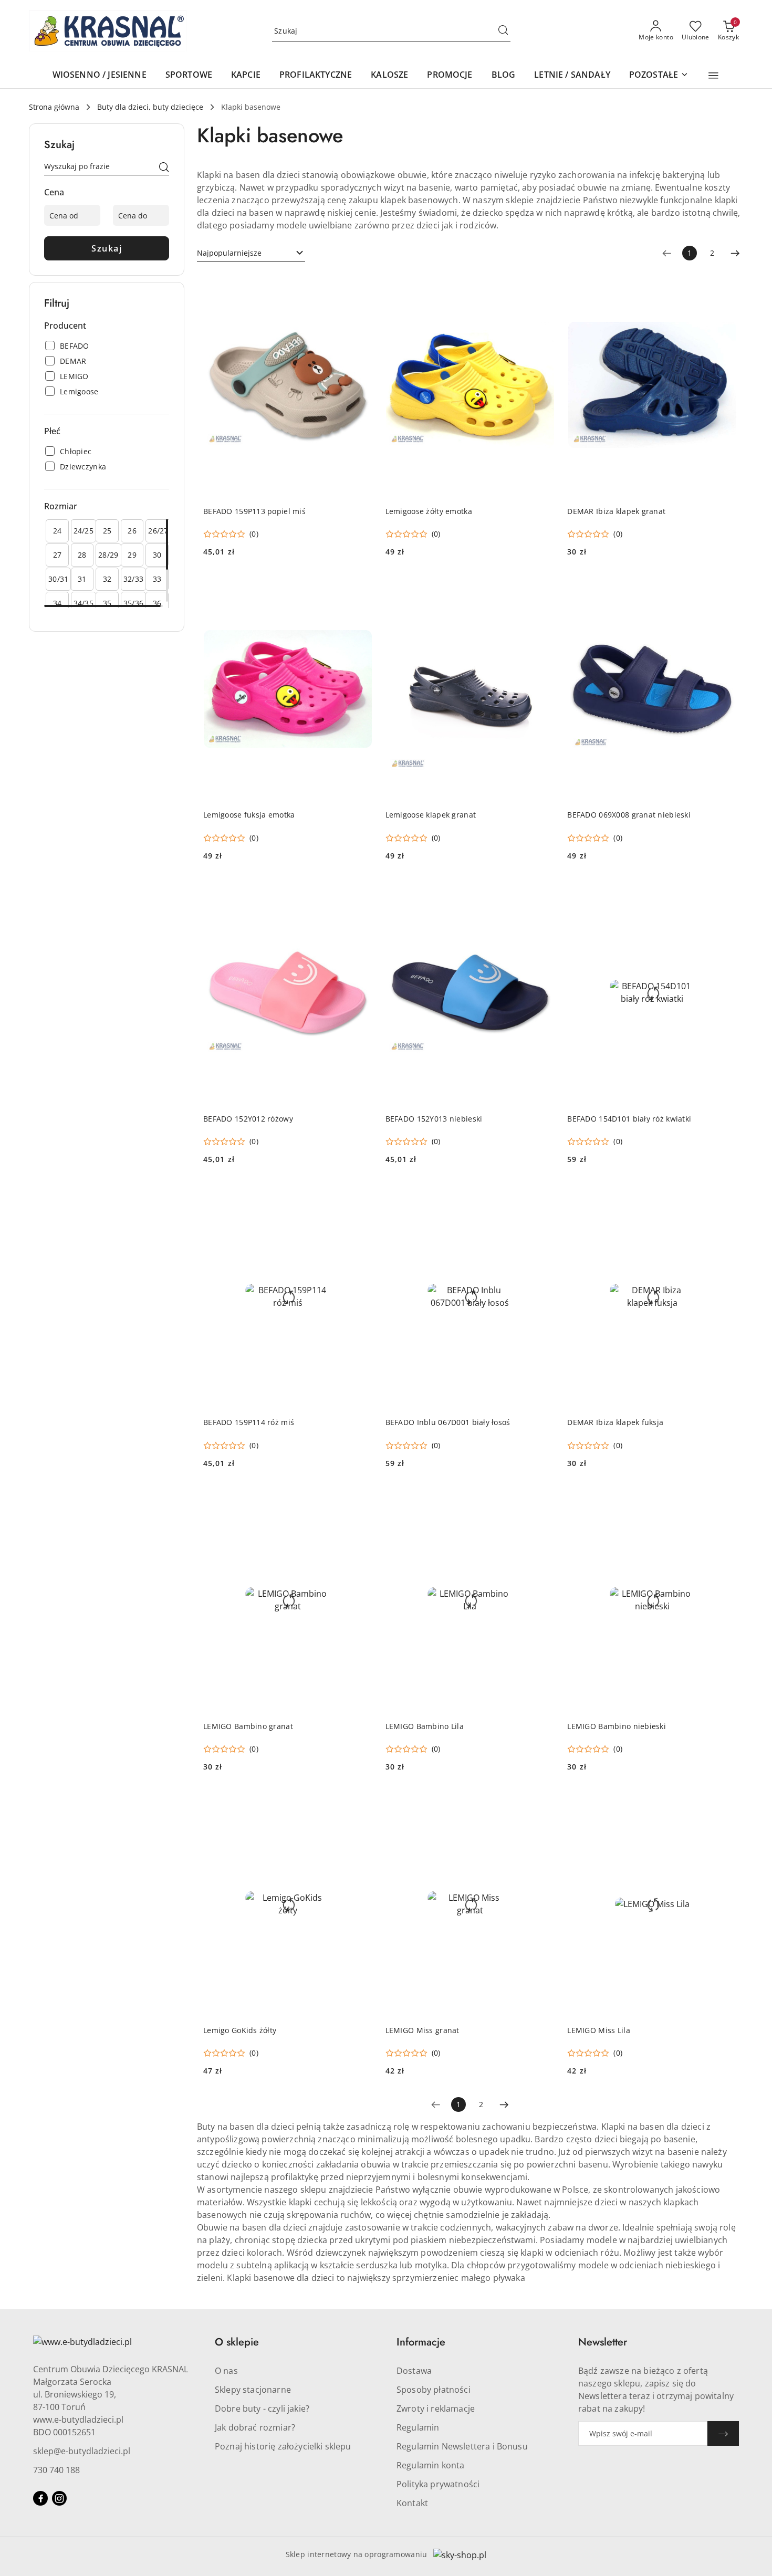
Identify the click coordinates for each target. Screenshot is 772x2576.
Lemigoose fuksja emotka (249, 815)
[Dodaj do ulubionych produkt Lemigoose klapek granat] (543, 588)
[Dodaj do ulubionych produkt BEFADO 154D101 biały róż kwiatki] (725, 892)
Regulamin (418, 2427)
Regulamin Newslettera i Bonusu (462, 2446)
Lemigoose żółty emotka (429, 511)
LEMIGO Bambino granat (248, 1726)
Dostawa (414, 2371)
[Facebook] (40, 2498)
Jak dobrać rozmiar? (255, 2427)
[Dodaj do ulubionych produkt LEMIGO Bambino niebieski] (725, 1500)
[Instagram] (59, 2498)
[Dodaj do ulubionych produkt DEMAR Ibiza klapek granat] (725, 285)
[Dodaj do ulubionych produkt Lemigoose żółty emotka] (543, 285)
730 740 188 (56, 2470)
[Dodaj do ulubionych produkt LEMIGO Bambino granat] (361, 1500)
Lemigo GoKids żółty (240, 2030)
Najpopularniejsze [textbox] (229, 253)
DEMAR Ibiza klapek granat (616, 511)
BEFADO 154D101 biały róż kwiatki (629, 1119)
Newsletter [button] (603, 2342)
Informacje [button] (421, 2342)
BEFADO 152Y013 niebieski (434, 1119)
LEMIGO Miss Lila (598, 2030)
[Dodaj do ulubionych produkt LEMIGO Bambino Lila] (543, 1500)
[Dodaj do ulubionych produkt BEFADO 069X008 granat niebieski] (725, 588)
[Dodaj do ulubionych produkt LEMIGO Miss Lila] (725, 1803)
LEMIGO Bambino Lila (425, 1726)
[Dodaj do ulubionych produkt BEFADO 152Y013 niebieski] (543, 892)
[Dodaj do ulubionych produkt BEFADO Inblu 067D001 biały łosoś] (543, 1196)
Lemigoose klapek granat (431, 815)
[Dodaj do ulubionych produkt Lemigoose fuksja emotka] (361, 588)
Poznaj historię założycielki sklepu (283, 2446)
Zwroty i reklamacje (436, 2409)
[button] (713, 76)
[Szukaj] (164, 168)
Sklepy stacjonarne (253, 2390)
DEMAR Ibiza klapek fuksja (615, 1422)
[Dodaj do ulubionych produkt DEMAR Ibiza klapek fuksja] (725, 1196)
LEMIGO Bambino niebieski (617, 1726)
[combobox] (251, 253)
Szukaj (107, 248)
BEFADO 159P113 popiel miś (254, 511)
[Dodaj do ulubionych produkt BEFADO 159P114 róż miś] (361, 1196)
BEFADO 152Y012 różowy (248, 1119)
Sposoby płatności (434, 2390)
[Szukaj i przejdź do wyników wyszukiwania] (503, 31)
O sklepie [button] (237, 2342)
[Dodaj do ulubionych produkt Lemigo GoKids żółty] (361, 1803)
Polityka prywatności (438, 2484)
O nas (226, 2371)
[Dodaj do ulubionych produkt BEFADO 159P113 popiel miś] (361, 285)
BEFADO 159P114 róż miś (249, 1422)
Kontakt (412, 2503)
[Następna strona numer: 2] (735, 253)
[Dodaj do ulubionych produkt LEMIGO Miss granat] (543, 1803)
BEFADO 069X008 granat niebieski (629, 815)
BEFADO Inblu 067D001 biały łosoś (448, 1422)
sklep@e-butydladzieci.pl (82, 2451)
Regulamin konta (430, 2465)
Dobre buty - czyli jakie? (262, 2409)
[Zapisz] (723, 2433)
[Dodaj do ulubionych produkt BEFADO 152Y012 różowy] (361, 892)
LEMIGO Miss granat (422, 2030)
